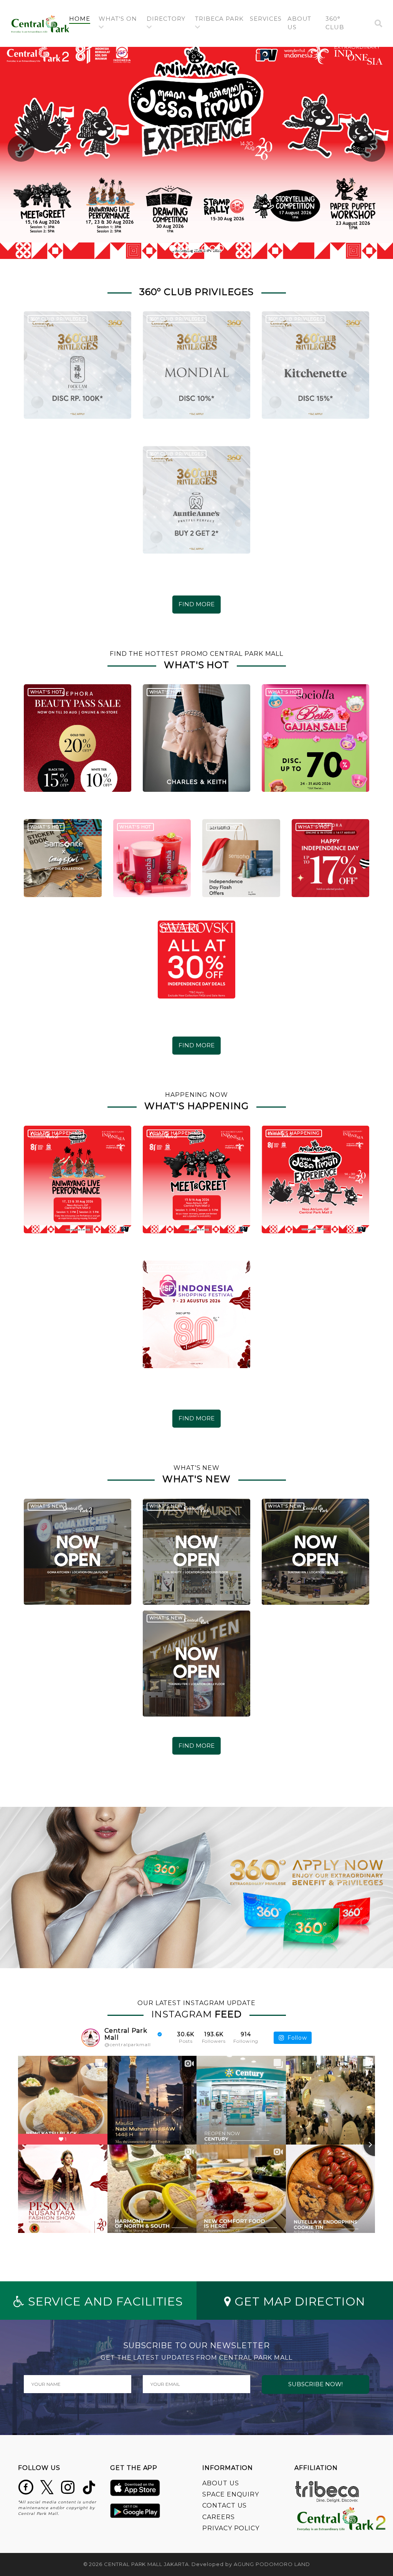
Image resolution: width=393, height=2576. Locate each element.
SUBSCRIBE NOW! (315, 2384)
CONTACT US (225, 2506)
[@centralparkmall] (91, 2038)
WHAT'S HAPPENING (56, 1133)
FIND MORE (196, 604)
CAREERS (219, 2517)
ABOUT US (221, 2483)
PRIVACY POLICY (231, 2528)
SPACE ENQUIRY (231, 2494)
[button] (120, 23)
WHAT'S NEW (47, 1506)
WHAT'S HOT (46, 692)
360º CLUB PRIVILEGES (58, 319)
